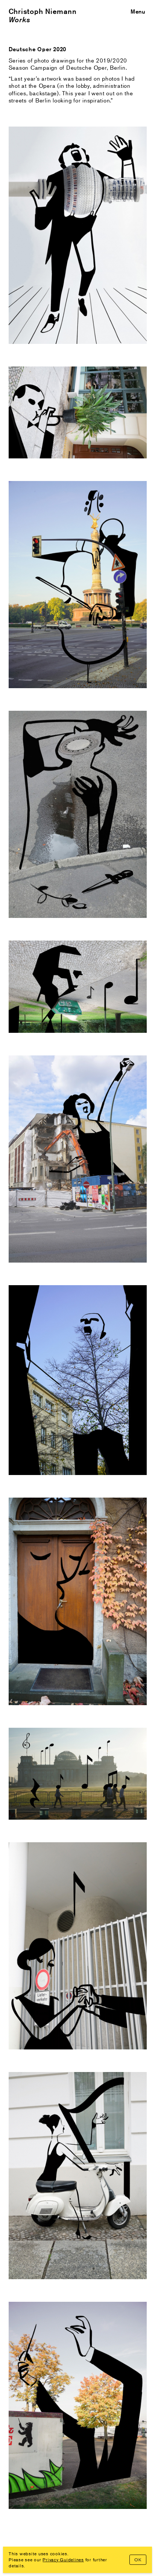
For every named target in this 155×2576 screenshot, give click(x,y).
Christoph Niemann (43, 11)
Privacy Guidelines (63, 2560)
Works (20, 20)
